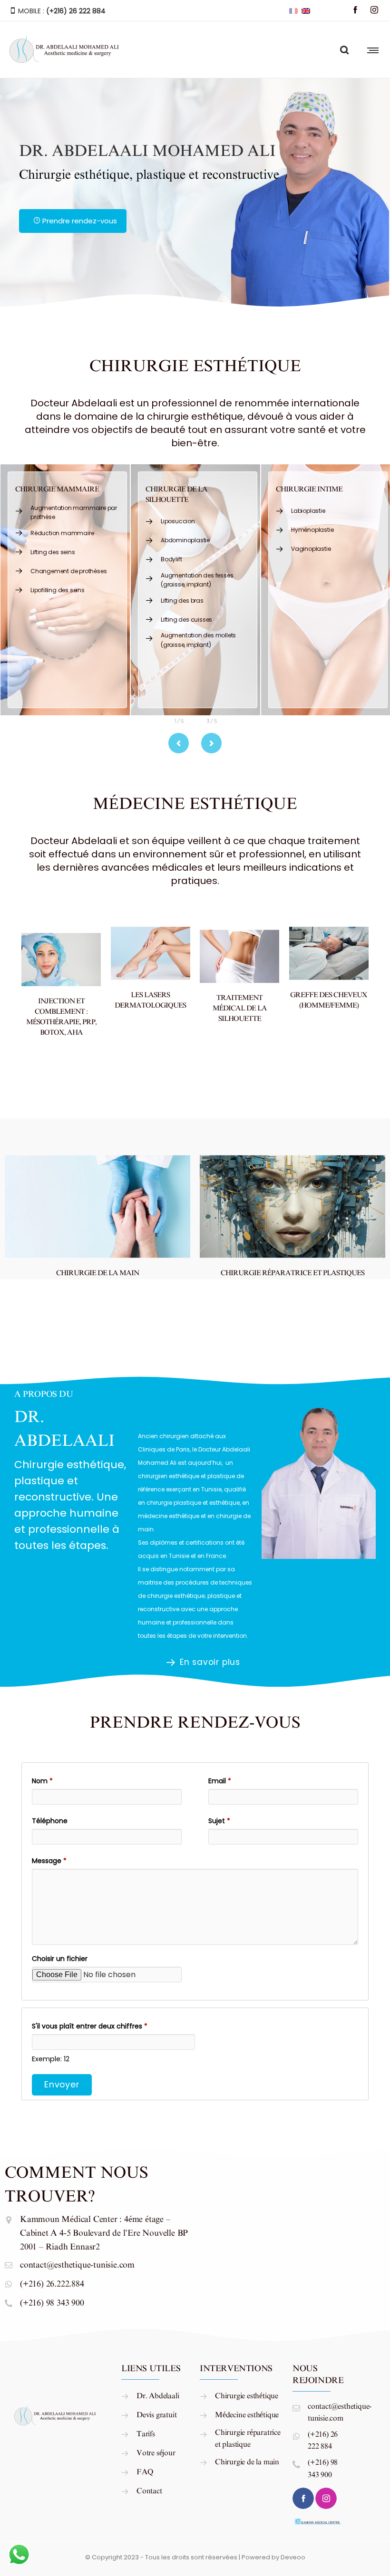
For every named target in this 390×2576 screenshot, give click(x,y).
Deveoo (293, 2557)
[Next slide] (211, 743)
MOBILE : (61, 11)
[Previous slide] (179, 743)
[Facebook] (355, 10)
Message (49, 1861)
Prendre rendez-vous (79, 221)
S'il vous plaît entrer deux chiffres (90, 2026)
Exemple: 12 (51, 2059)
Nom (42, 1781)
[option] (65, 590)
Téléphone (50, 1821)
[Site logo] (65, 50)
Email (220, 1781)
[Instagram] (374, 10)
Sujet (219, 1821)
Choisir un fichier (60, 1959)
